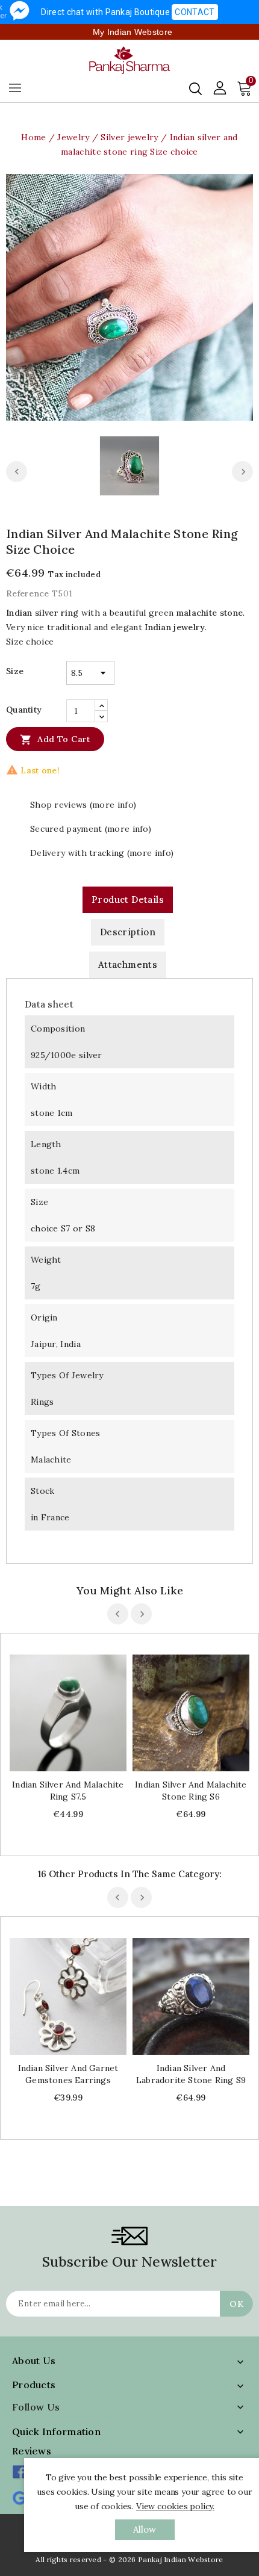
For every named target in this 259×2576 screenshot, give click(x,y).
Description (128, 932)
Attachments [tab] (128, 964)
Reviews (32, 2451)
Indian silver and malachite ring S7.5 (68, 1791)
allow (145, 2529)
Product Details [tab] (128, 899)
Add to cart (55, 740)
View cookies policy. (175, 2506)
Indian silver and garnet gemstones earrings (68, 2074)
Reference (28, 593)
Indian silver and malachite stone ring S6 (191, 1791)
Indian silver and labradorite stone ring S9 (191, 2074)
